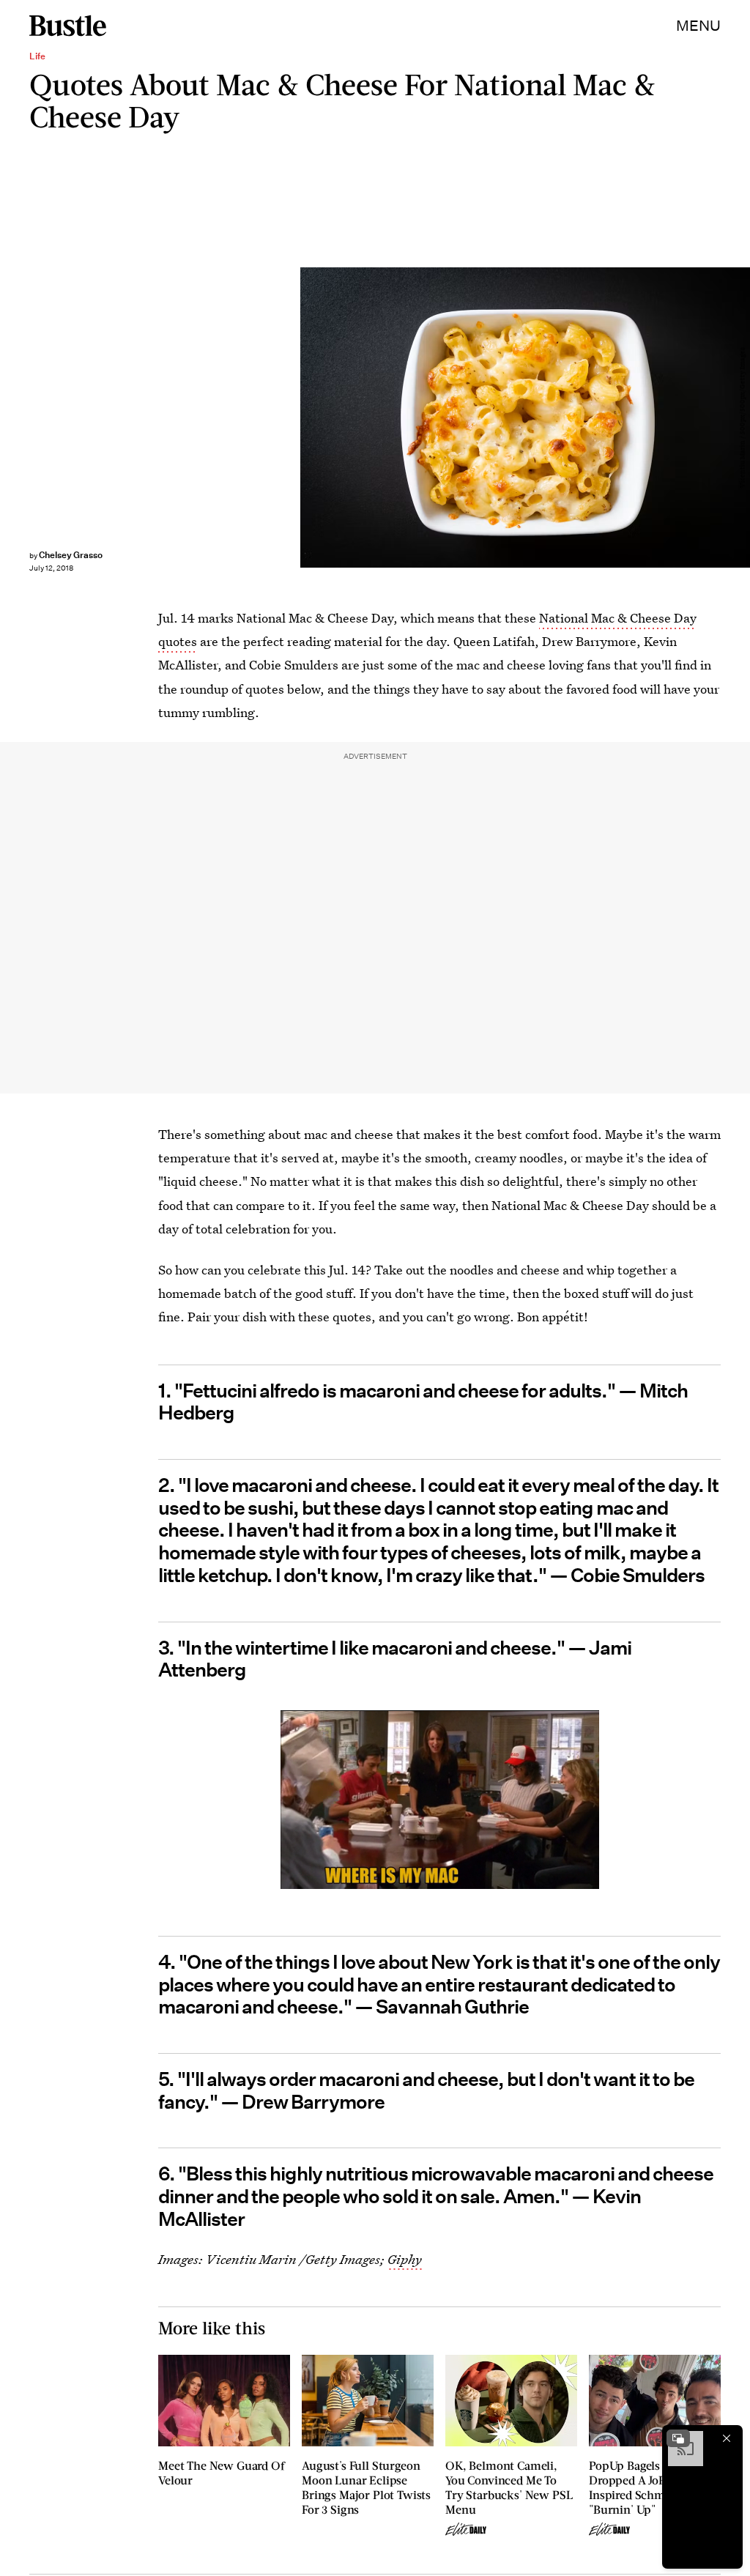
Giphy (405, 2259)
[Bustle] (68, 26)
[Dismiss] (727, 2438)
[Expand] (678, 2438)
